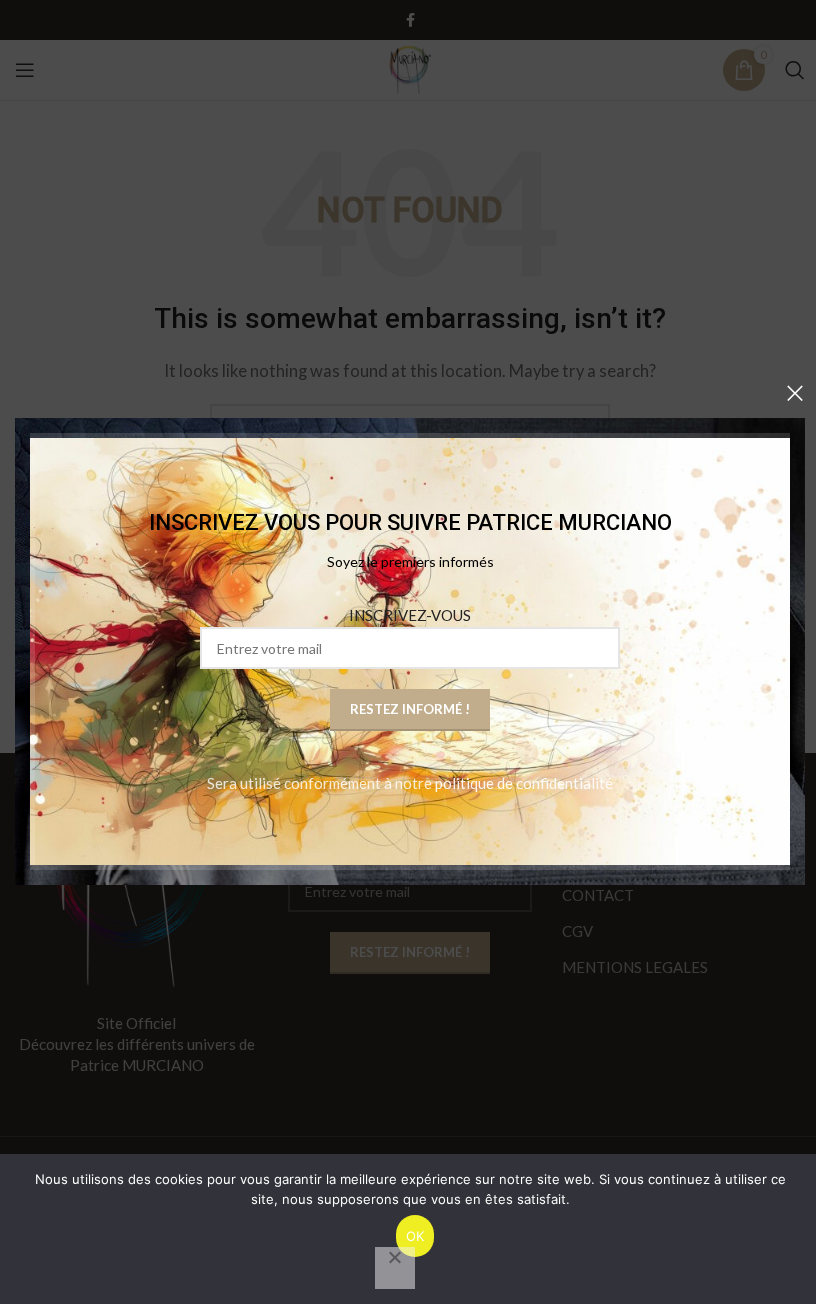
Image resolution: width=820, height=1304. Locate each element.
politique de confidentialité (524, 784)
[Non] (395, 1268)
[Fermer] (795, 393)
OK (415, 1236)
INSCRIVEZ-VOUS (410, 616)
